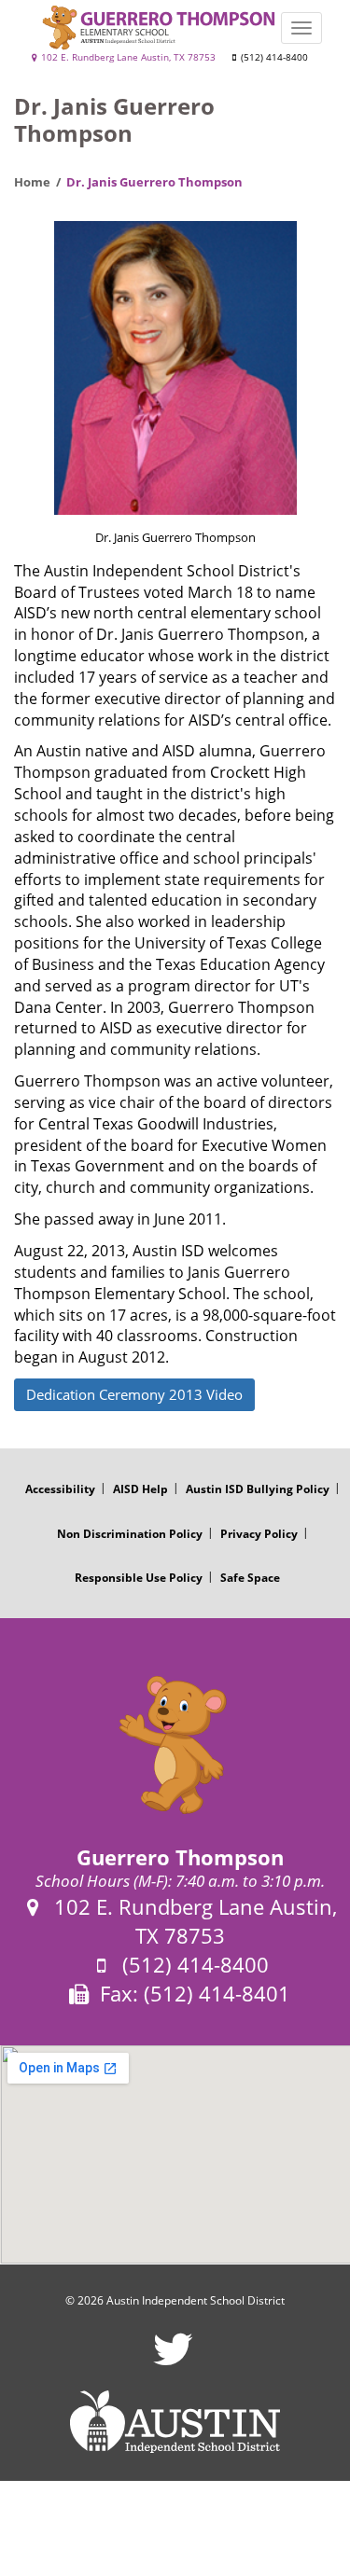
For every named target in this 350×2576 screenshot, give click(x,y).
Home (32, 182)
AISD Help (140, 1489)
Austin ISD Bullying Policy (258, 1489)
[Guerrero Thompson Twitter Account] (173, 2361)
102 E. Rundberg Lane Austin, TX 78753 (127, 57)
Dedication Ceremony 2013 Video (134, 1394)
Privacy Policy (259, 1534)
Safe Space (250, 1578)
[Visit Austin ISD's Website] (175, 2422)
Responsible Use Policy (139, 1578)
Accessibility (60, 1489)
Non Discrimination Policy (130, 1534)
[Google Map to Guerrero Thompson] (175, 2154)
